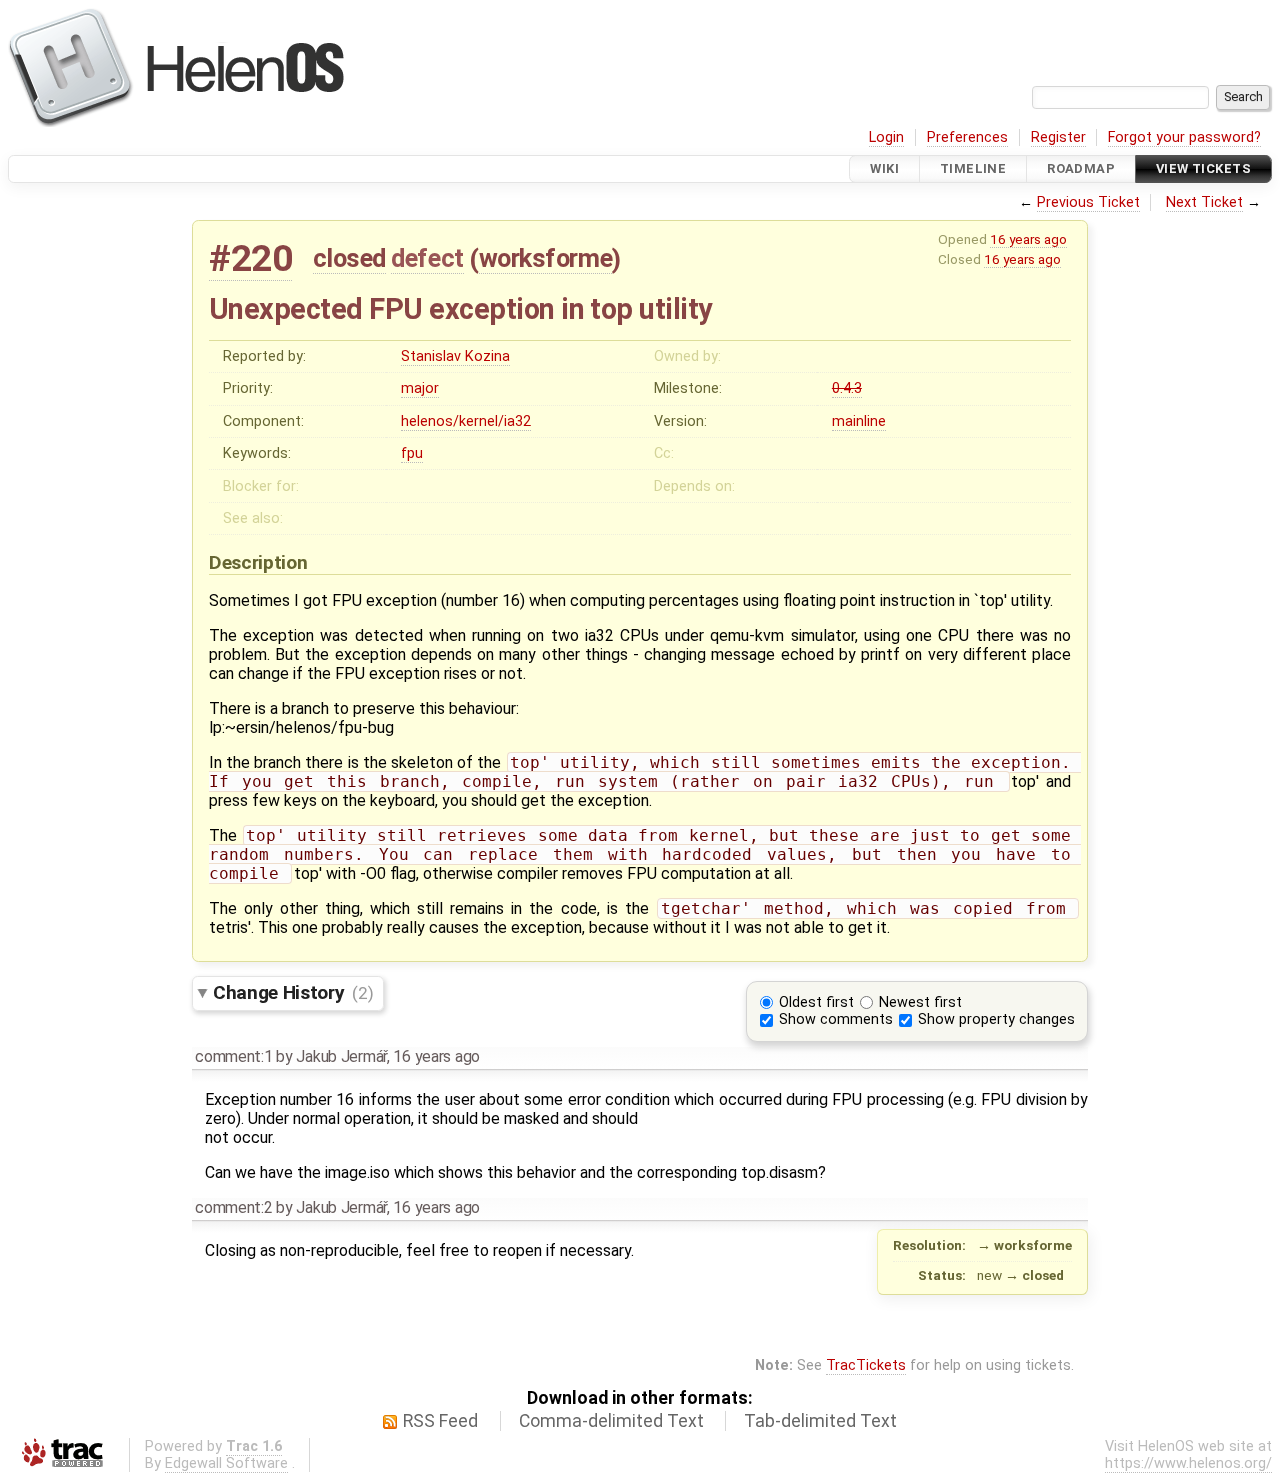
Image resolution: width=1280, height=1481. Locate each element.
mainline (859, 421)
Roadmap (1081, 168)
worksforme (545, 258)
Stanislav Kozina (455, 356)
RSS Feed (440, 1421)
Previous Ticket (1088, 202)
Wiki (884, 168)
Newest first (920, 1002)
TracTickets (866, 1365)
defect (427, 258)
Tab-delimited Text (820, 1421)
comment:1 (233, 1056)
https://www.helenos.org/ (1188, 1463)
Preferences (967, 137)
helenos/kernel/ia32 (466, 421)
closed (349, 258)
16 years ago (1028, 239)
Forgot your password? (1184, 137)
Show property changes (996, 1019)
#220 (250, 258)
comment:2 (233, 1207)
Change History (293, 992)
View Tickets (1203, 168)
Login (886, 137)
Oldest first (816, 1002)
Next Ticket (1204, 202)
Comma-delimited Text (611, 1421)
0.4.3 (847, 388)
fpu (412, 453)
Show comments (836, 1019)
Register (1058, 137)
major (420, 388)
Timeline (973, 168)
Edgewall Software (226, 1463)
